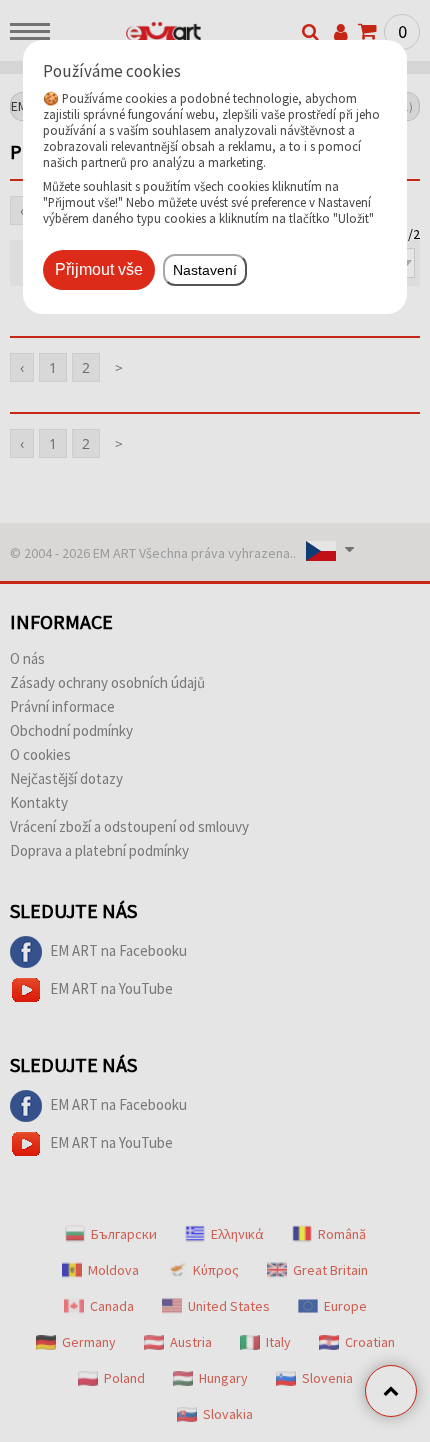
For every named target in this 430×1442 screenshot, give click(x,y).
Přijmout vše (99, 269)
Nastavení (205, 270)
